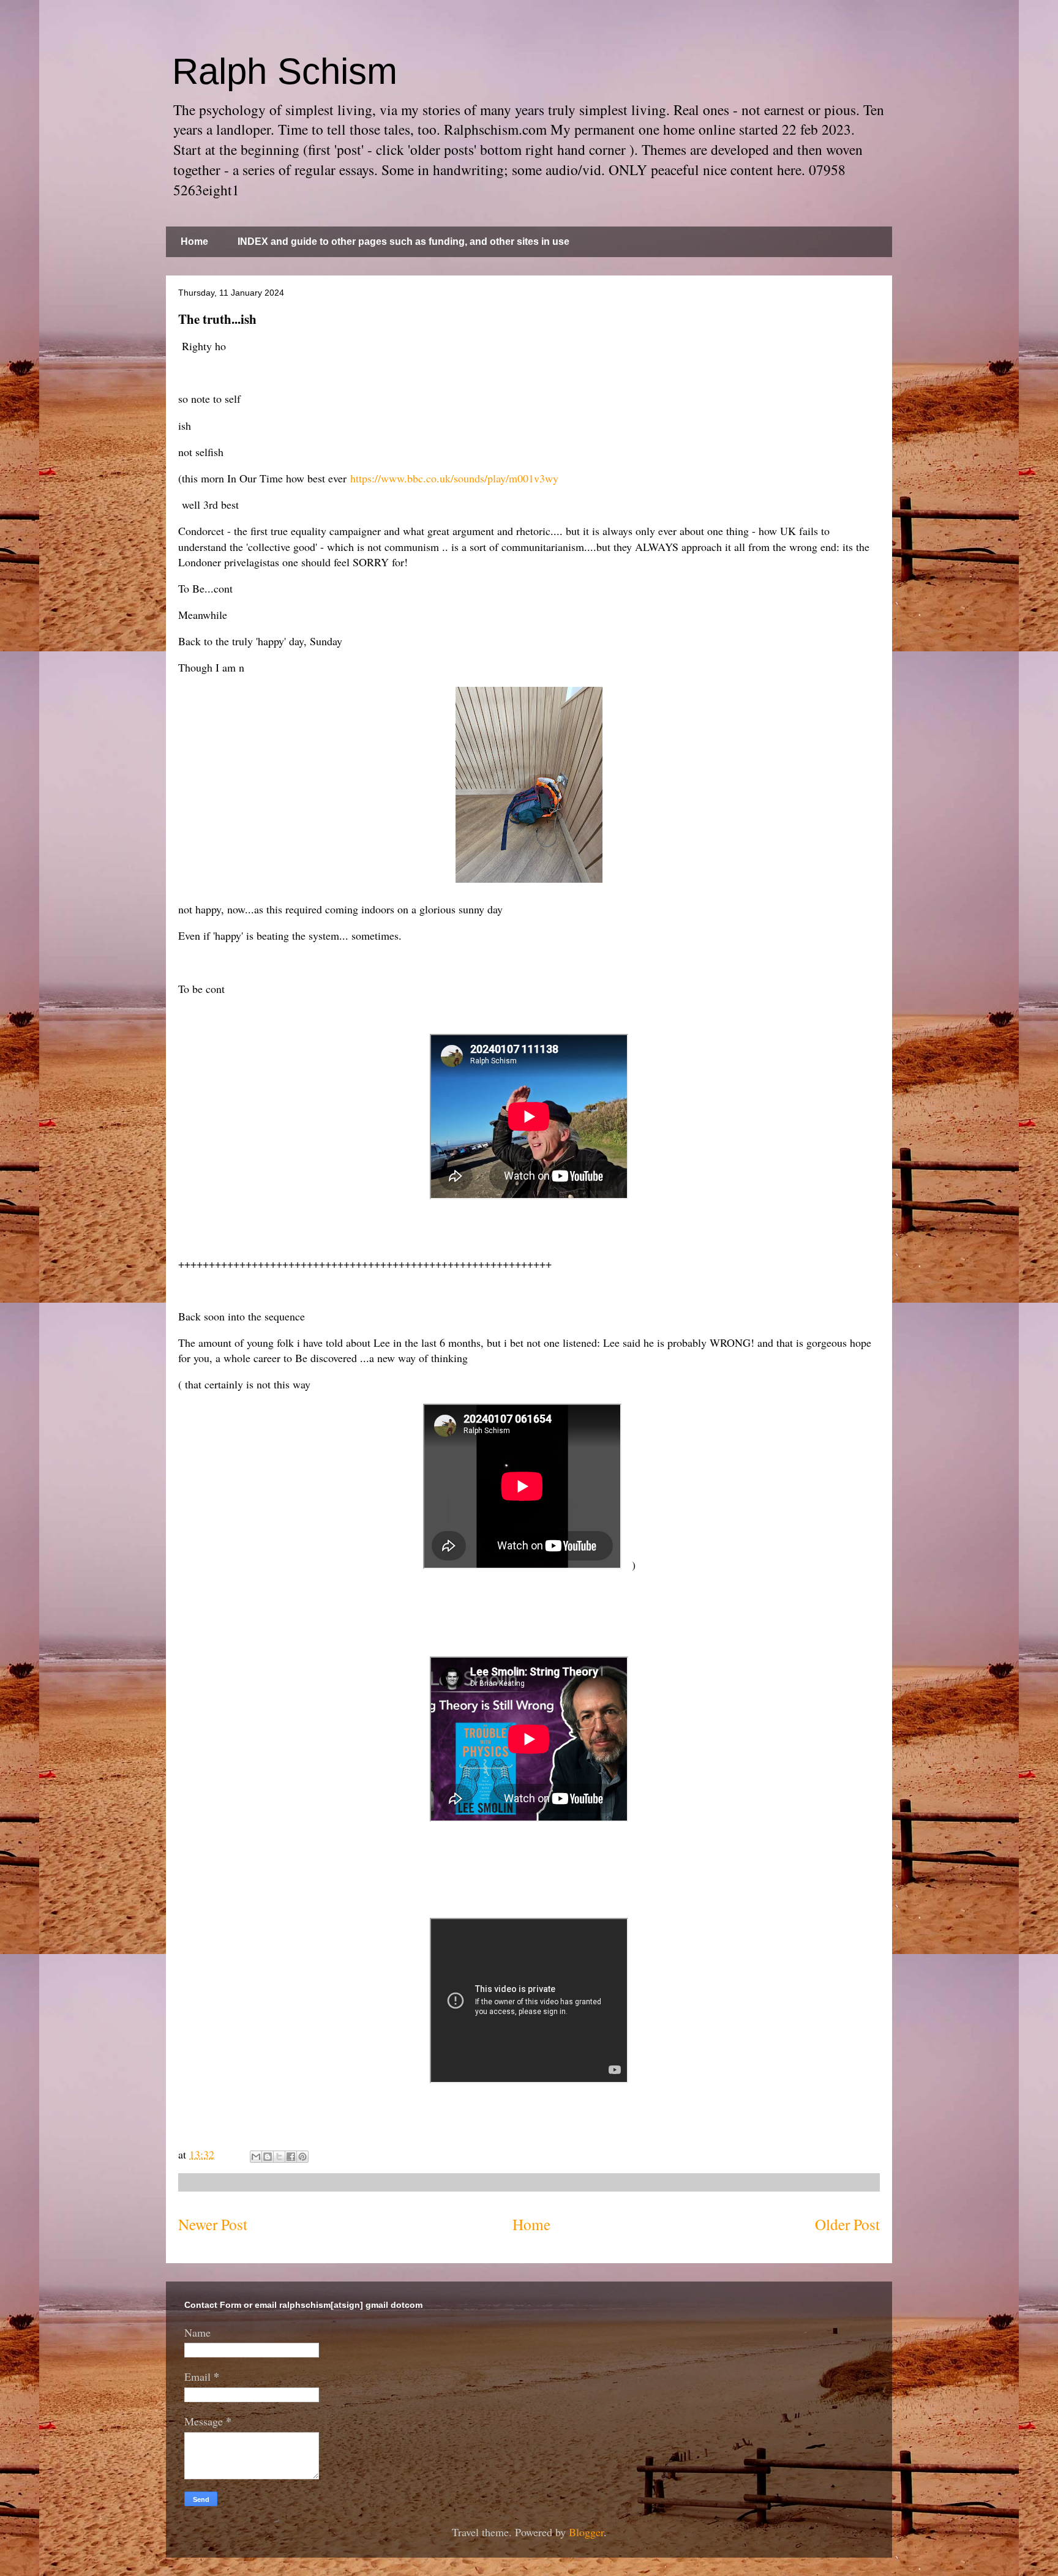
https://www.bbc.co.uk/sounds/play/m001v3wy (454, 478)
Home (194, 241)
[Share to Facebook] (291, 2157)
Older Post (847, 2224)
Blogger (586, 2532)
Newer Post (213, 2224)
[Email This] (256, 2157)
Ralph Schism (285, 71)
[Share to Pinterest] (302, 2157)
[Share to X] (279, 2157)
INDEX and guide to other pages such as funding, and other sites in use (403, 241)
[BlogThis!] (268, 2157)
